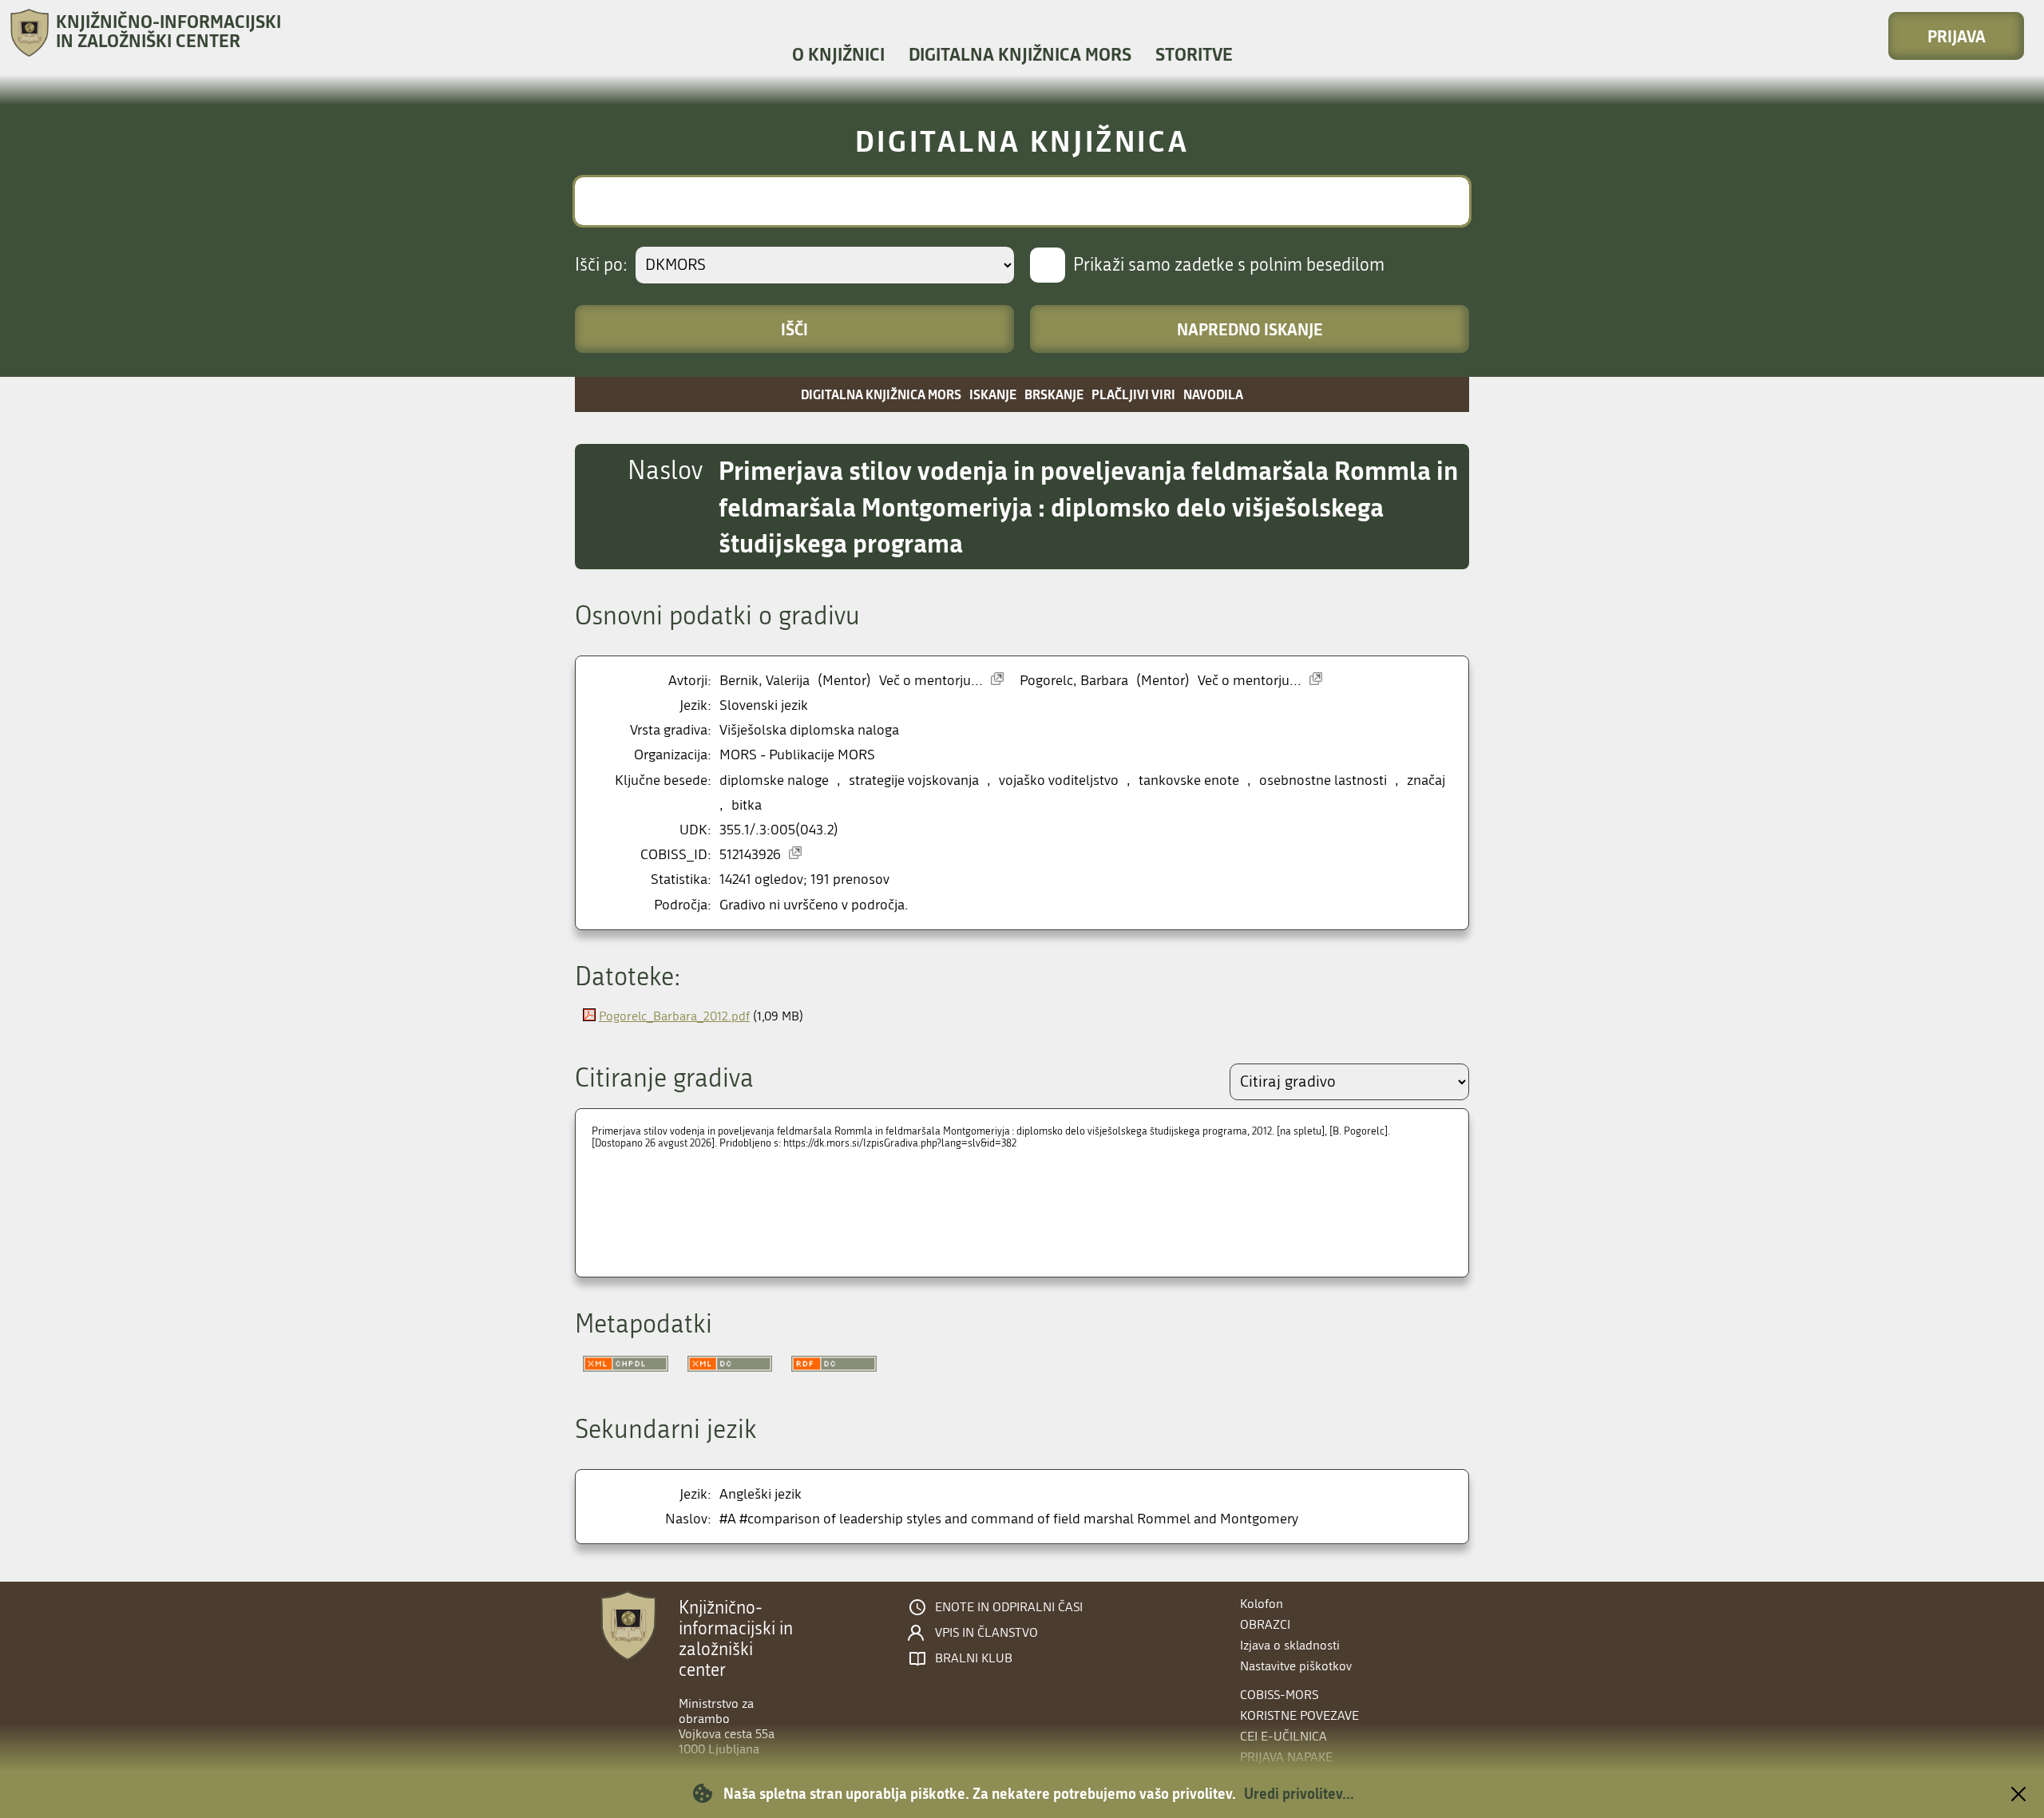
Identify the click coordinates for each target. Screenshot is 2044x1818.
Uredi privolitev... (1299, 1793)
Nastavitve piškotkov (1296, 1666)
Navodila (1213, 394)
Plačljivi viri (1133, 394)
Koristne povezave (1299, 1715)
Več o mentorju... (931, 681)
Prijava (1957, 36)
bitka (747, 805)
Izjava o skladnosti (1290, 1645)
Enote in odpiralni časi (1009, 1607)
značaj (1426, 780)
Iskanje (993, 394)
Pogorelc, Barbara (1074, 681)
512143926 (750, 855)
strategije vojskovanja (914, 780)
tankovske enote (1189, 780)
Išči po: (601, 265)
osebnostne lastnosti (1323, 780)
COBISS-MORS (1279, 1695)
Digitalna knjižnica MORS (1020, 54)
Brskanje (1054, 394)
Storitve (1194, 54)
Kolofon (1262, 1604)
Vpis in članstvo (986, 1633)
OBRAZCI (1265, 1624)
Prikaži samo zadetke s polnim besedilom (1229, 265)
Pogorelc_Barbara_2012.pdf (674, 1016)
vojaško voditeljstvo (1059, 780)
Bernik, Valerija (765, 681)
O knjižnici (838, 54)
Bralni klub (974, 1658)
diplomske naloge (774, 780)
